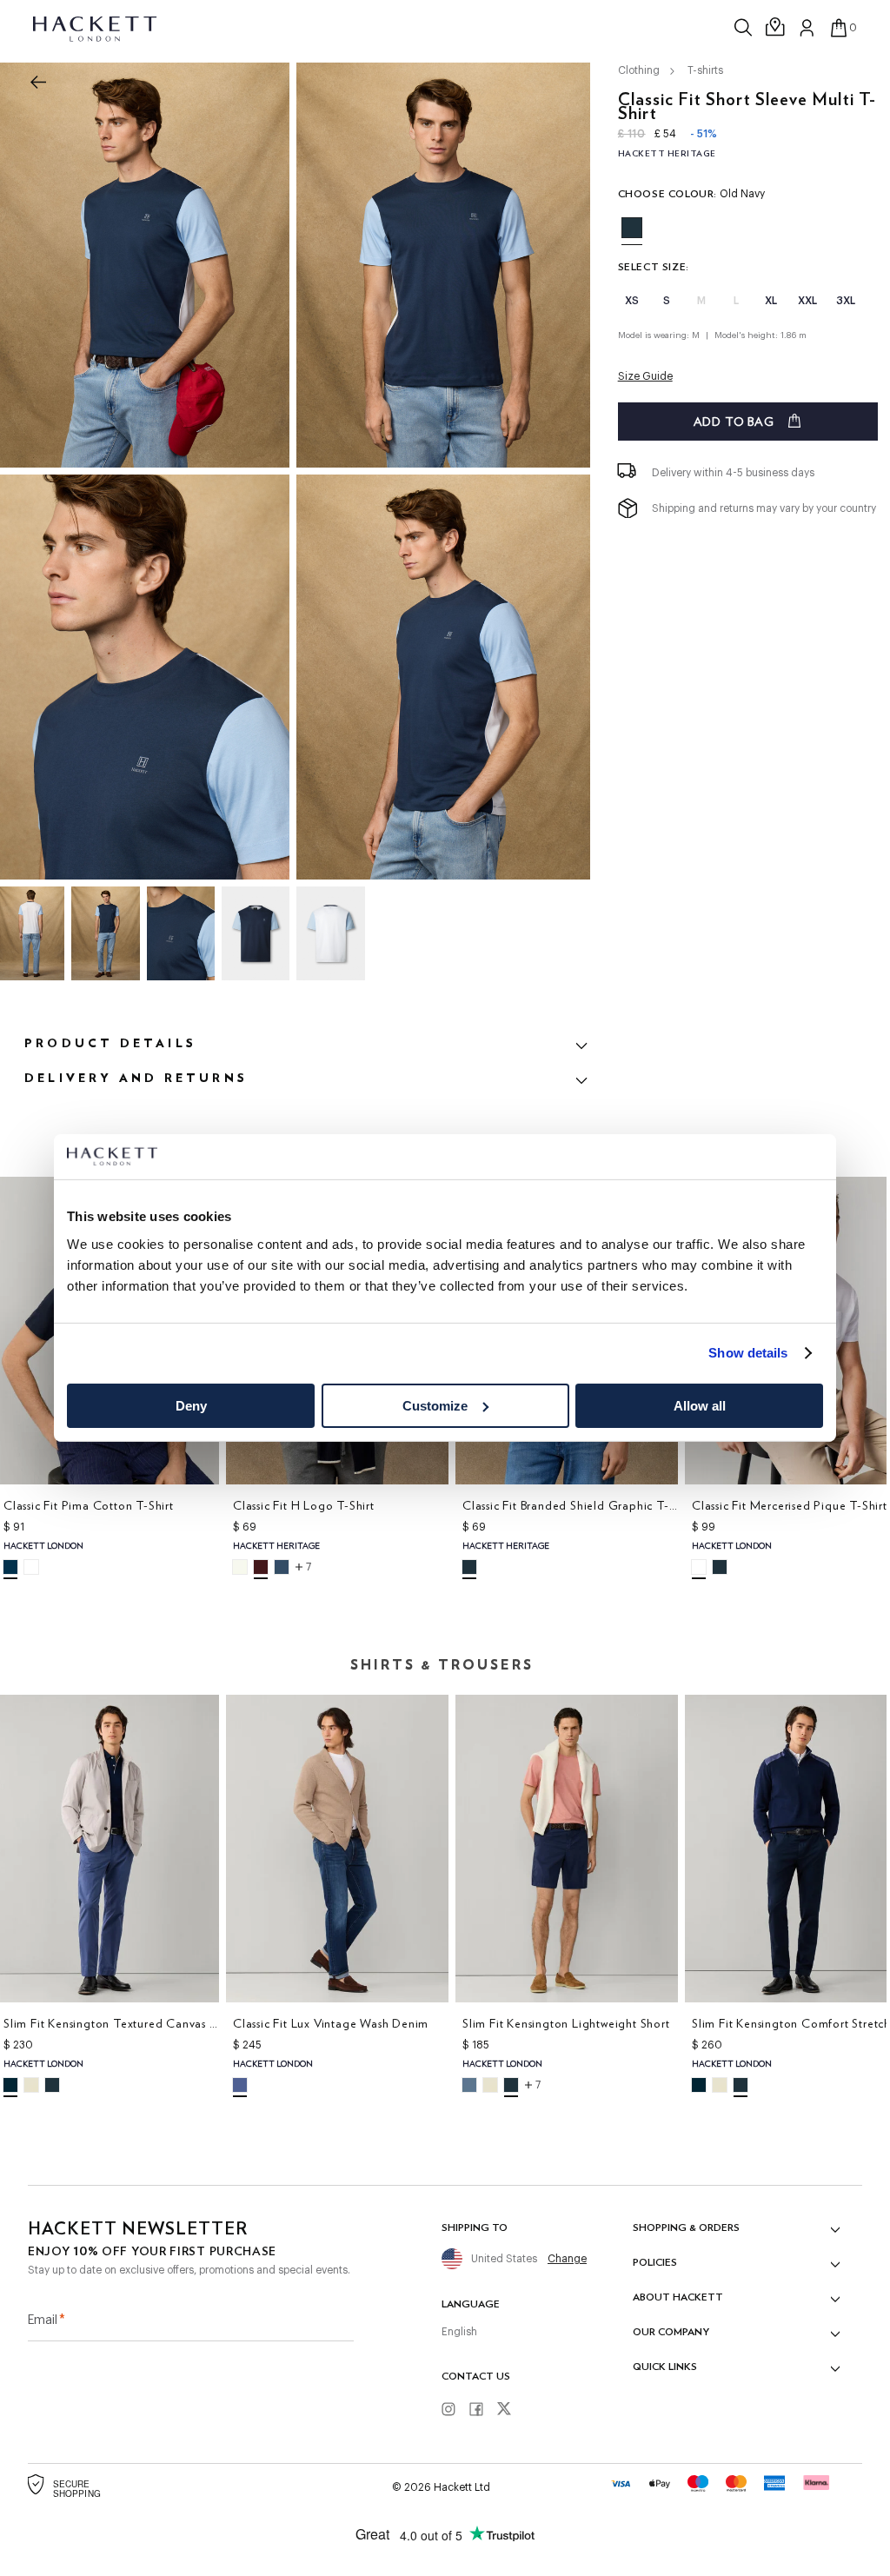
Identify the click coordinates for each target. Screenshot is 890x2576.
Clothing (639, 70)
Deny (191, 1406)
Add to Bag (734, 422)
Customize (435, 1406)
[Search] (745, 28)
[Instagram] (455, 2410)
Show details (748, 1353)
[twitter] (510, 2410)
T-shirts (705, 70)
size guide (645, 376)
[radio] (632, 228)
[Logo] (96, 28)
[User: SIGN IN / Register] (807, 28)
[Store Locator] (776, 28)
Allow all (700, 1406)
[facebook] (482, 2410)
